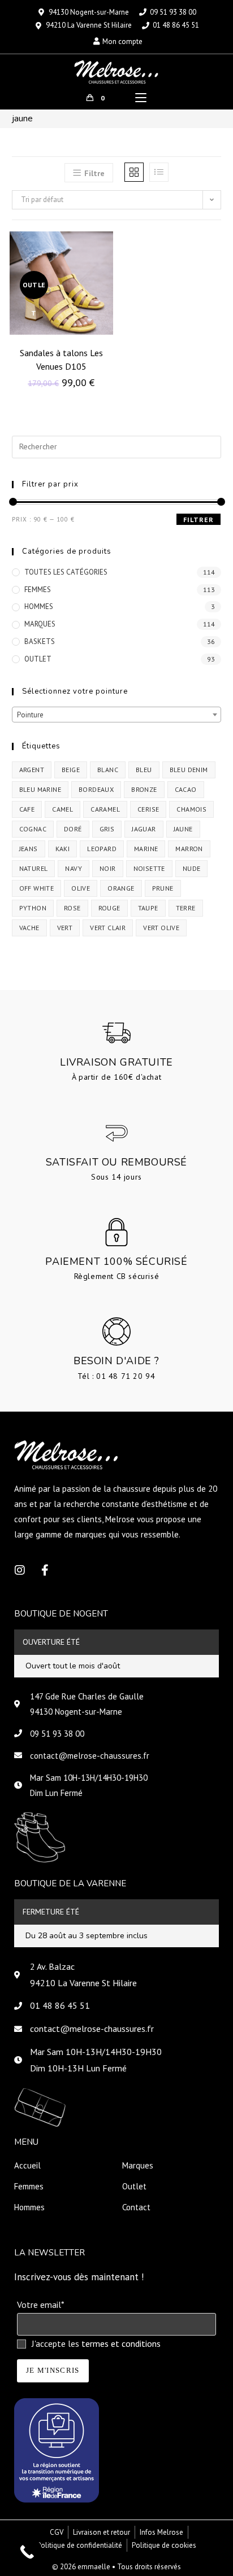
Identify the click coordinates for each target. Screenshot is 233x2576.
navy (74, 868)
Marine (146, 849)
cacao (186, 789)
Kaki (63, 849)
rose (72, 908)
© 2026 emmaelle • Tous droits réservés (116, 2567)
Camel (62, 809)
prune (163, 888)
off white (37, 888)
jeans (29, 849)
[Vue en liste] (159, 172)
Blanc (108, 770)
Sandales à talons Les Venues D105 (61, 360)
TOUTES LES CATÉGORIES (66, 572)
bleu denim (189, 770)
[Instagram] (20, 1570)
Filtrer (199, 520)
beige (71, 770)
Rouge (109, 908)
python (33, 908)
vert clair (108, 928)
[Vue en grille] (134, 172)
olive (81, 888)
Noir (108, 868)
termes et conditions (121, 2343)
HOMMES (39, 606)
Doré (73, 829)
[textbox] (117, 715)
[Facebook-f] (45, 1570)
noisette (149, 868)
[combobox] (117, 715)
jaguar (144, 829)
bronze (144, 789)
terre (186, 908)
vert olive (161, 928)
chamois (191, 809)
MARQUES (40, 624)
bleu (144, 770)
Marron (189, 849)
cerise (148, 809)
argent (32, 770)
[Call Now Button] (27, 2552)
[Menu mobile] (141, 98)
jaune (183, 829)
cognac (33, 829)
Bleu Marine (40, 789)
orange (121, 888)
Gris (107, 829)
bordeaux (96, 789)
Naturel (34, 868)
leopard (102, 849)
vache (29, 928)
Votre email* (40, 2305)
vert (65, 928)
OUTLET (38, 659)
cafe (27, 809)
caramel (105, 809)
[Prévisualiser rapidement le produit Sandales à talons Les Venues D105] (107, 251)
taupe (148, 908)
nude (192, 868)
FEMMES (38, 590)
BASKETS (40, 641)
